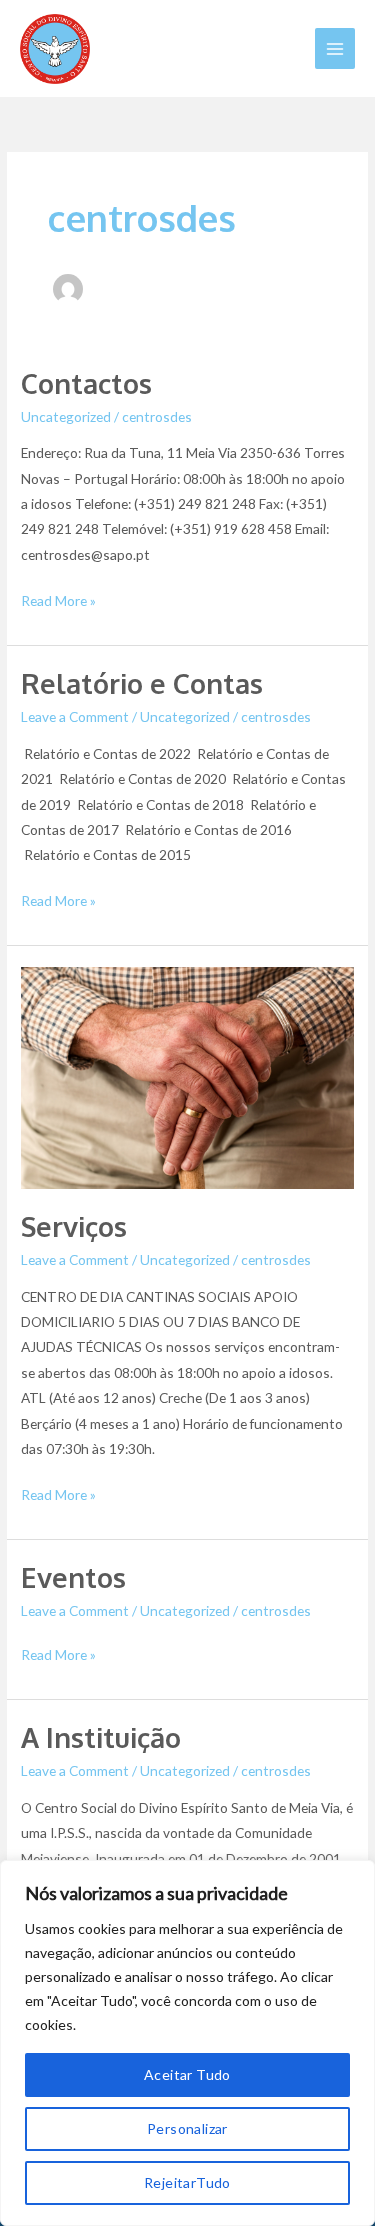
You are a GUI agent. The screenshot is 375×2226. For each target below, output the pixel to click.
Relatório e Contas (142, 683)
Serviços (74, 1226)
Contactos (86, 383)
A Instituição (101, 1737)
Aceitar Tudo (187, 2074)
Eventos (73, 1577)
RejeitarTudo (187, 2182)
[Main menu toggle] (335, 48)
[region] (187, 2043)
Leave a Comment (75, 716)
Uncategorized (66, 416)
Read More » (58, 598)
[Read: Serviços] (187, 1075)
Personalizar (187, 2128)
